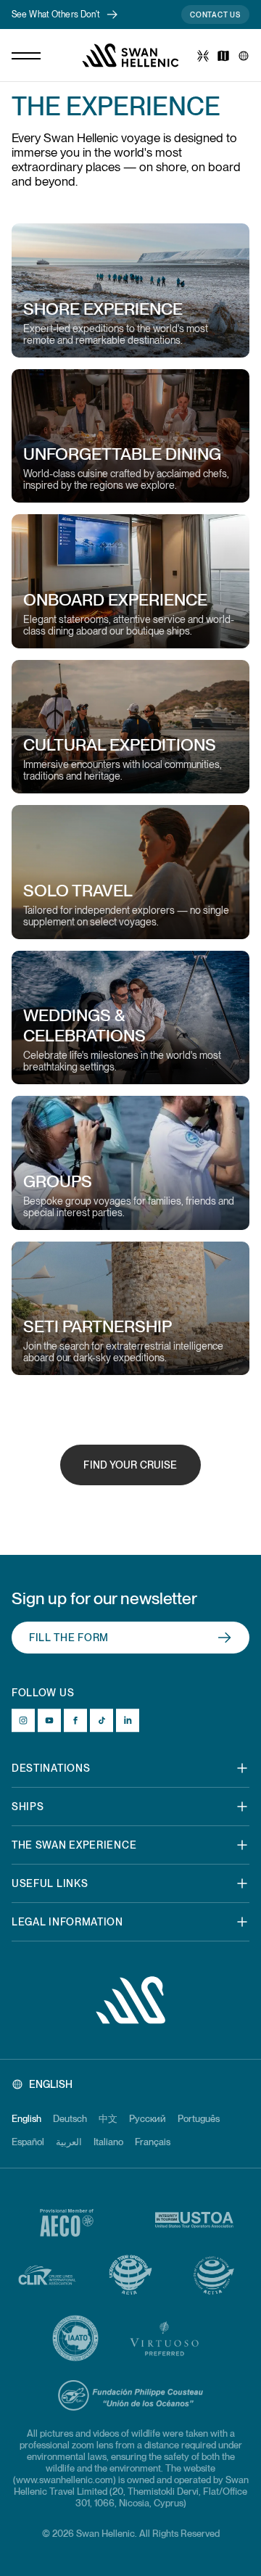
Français (153, 2142)
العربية (69, 2142)
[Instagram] (23, 1720)
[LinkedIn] (128, 1720)
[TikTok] (101, 1720)
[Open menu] (26, 56)
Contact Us (215, 15)
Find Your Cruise (130, 1465)
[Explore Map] (223, 56)
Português (199, 2119)
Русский (148, 2119)
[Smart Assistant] (203, 56)
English (26, 2119)
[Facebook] (75, 1720)
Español (28, 2142)
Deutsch (70, 2119)
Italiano (108, 2142)
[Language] (244, 56)
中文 (108, 2119)
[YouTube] (49, 1720)
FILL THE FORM (69, 1638)
